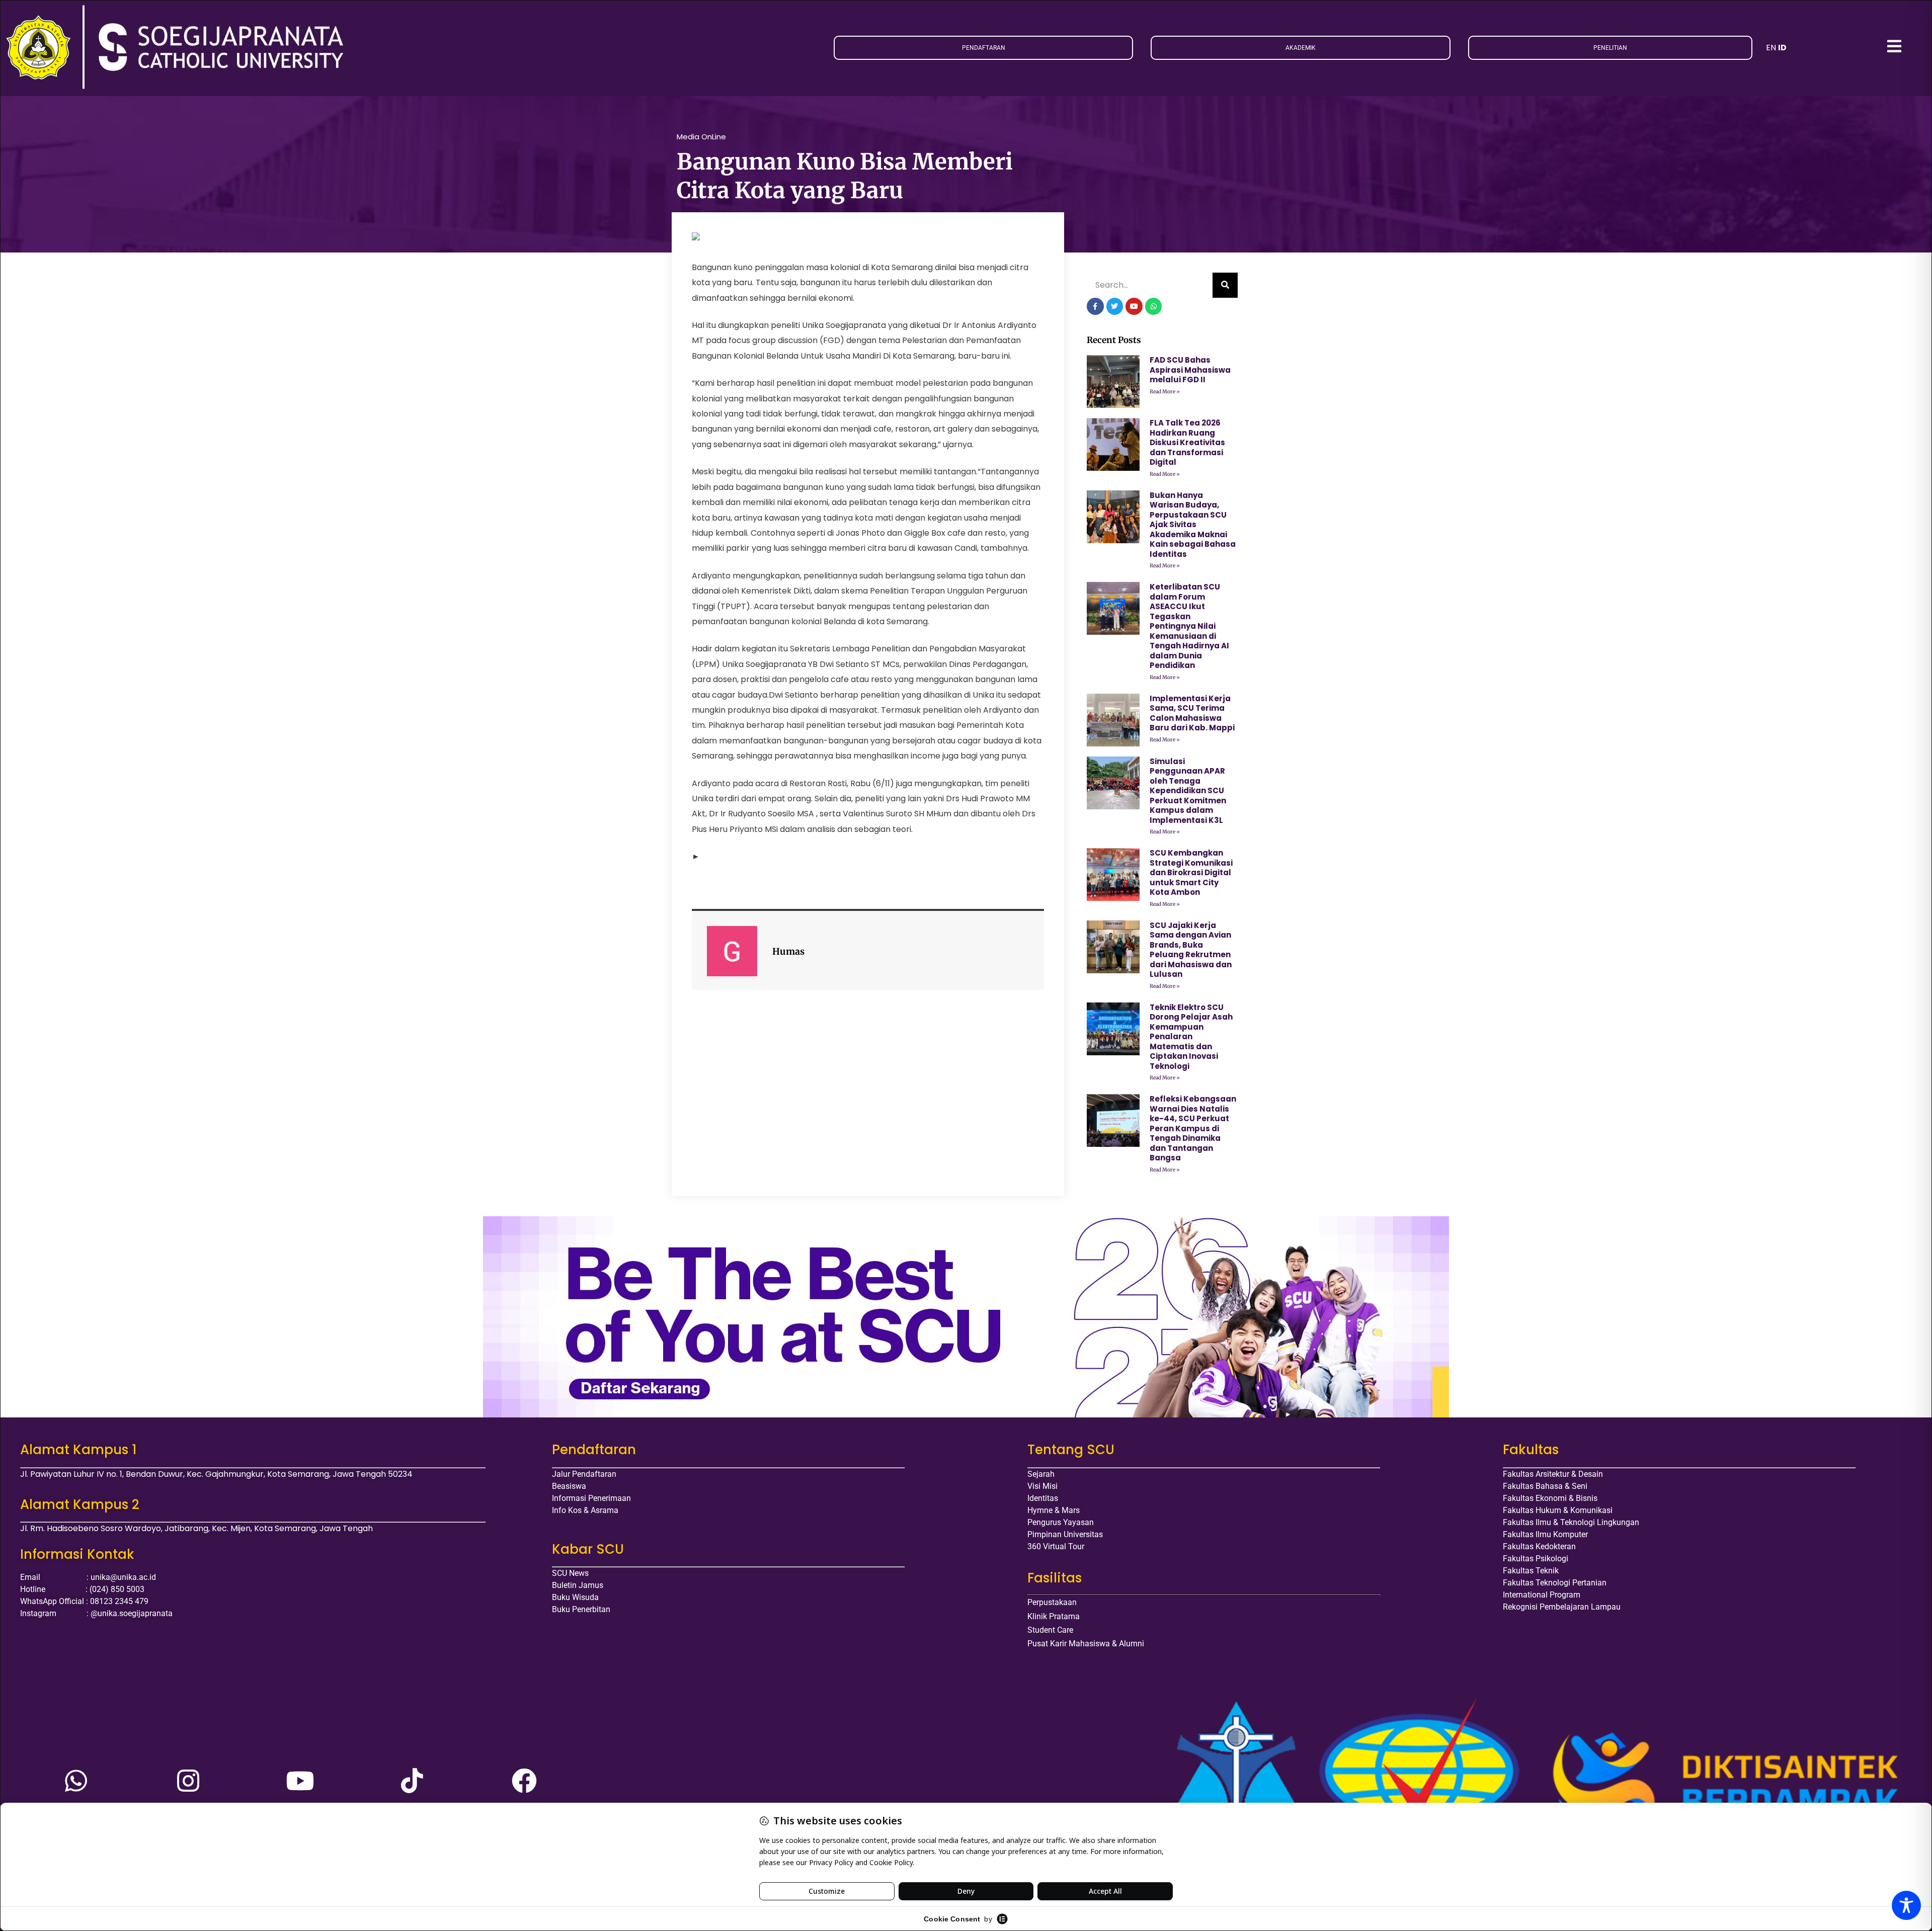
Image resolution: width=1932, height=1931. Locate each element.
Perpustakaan (1052, 1602)
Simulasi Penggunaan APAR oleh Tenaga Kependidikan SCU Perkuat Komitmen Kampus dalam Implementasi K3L (1188, 791)
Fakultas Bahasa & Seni (1545, 1486)
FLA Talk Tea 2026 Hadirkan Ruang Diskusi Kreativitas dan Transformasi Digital (1187, 442)
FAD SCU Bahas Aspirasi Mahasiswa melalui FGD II (1190, 370)
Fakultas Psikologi (1536, 1559)
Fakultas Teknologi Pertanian (1555, 1583)
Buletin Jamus (578, 1585)
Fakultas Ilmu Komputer (1545, 1534)
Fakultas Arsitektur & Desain (1553, 1474)
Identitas (1043, 1498)
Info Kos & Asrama (585, 1510)
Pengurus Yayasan (1061, 1522)
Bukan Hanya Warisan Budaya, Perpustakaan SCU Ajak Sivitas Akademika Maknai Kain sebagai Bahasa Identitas (1193, 525)
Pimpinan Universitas (1065, 1534)
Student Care (1050, 1630)
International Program (1542, 1595)
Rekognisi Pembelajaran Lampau (1562, 1607)
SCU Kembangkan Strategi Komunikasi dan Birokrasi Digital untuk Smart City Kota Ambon (1191, 872)
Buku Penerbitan (581, 1609)
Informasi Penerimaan (591, 1498)
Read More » (1165, 392)
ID (1782, 48)
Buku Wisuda (575, 1597)
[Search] (1225, 285)
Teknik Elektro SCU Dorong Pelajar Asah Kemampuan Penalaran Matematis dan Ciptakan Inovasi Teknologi (1191, 1037)
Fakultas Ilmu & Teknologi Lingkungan (1571, 1522)
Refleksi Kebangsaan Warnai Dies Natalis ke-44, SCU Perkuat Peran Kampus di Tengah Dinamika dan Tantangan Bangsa (1193, 1128)
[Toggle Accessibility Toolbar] (1906, 1905)
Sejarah (1041, 1474)
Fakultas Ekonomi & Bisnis (1550, 1498)
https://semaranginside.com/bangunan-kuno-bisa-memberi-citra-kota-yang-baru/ (870, 856)
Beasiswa (569, 1486)
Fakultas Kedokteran (1539, 1546)
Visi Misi (1042, 1486)
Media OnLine (701, 137)
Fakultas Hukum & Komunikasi (1558, 1510)
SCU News (570, 1573)
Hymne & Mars (1054, 1510)
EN (1771, 48)
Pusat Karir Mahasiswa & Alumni (1086, 1644)
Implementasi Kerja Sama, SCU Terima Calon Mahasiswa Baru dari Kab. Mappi (1192, 713)
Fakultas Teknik (1531, 1571)
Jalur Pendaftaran (584, 1474)
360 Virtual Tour (1056, 1546)
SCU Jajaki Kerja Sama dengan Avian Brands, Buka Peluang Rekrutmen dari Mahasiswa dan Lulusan (1191, 950)
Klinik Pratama (1054, 1616)
